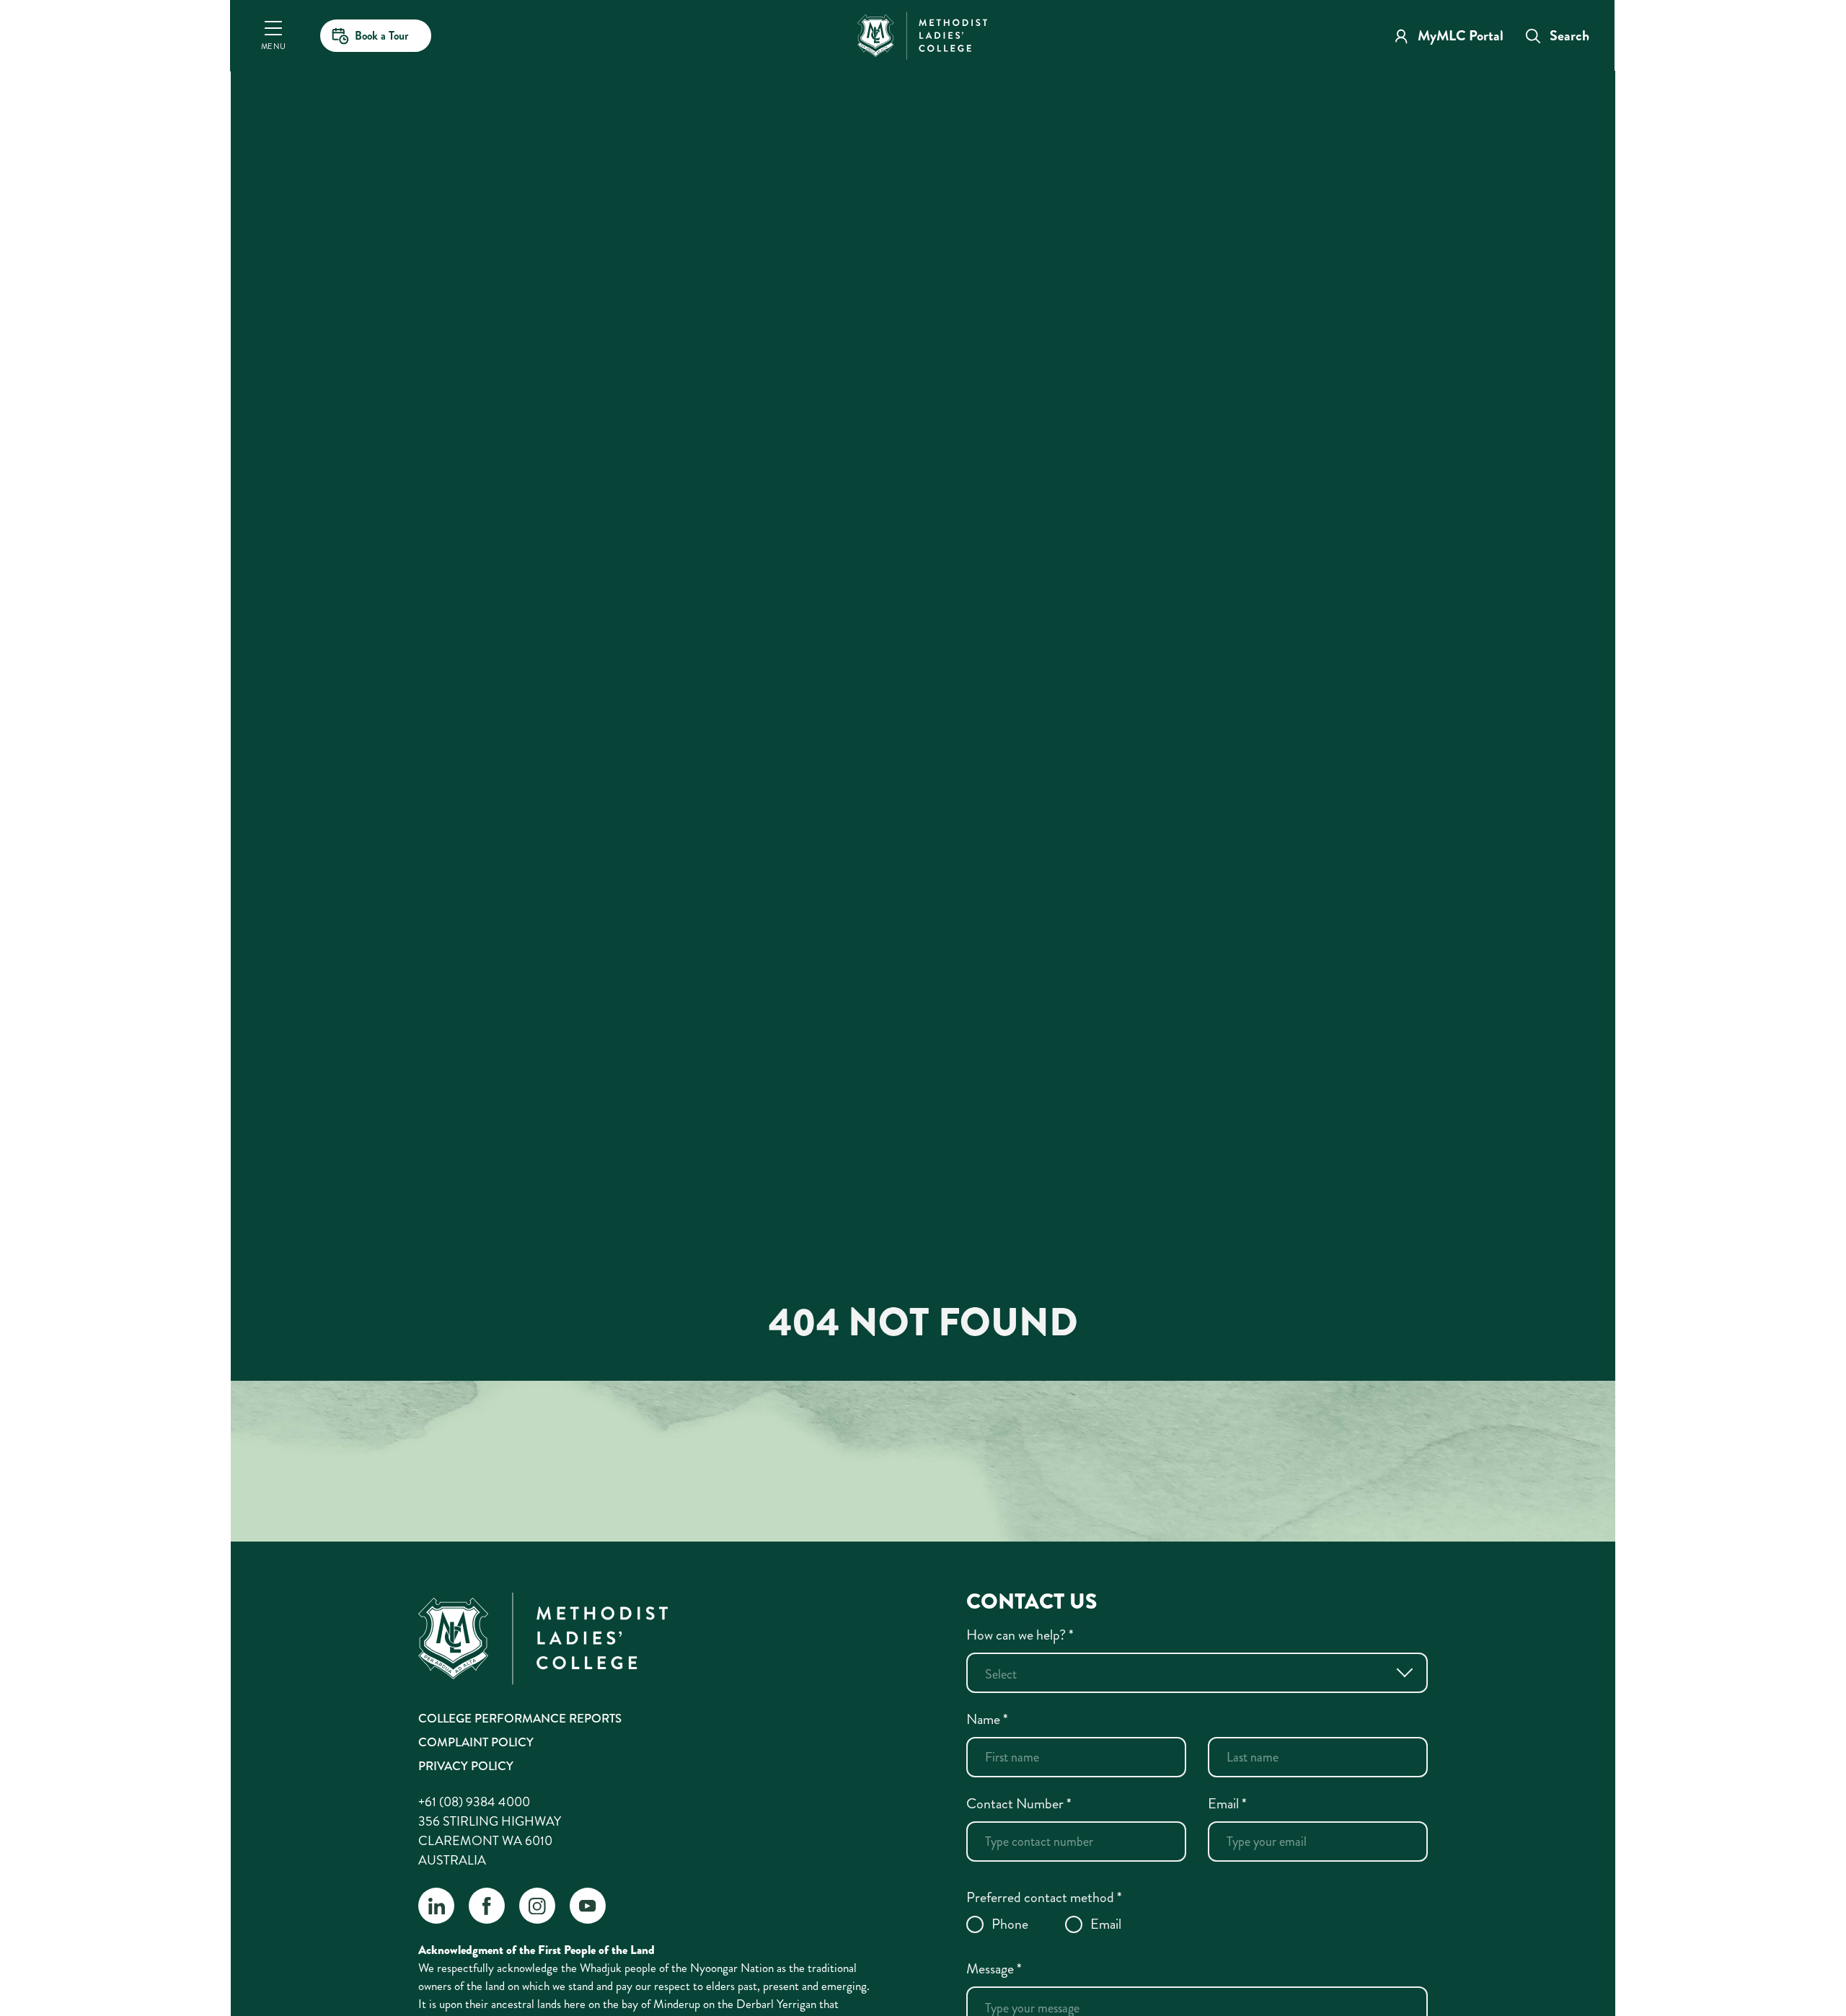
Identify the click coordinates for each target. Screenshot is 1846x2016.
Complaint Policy (476, 1742)
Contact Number (1019, 1804)
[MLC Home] (922, 34)
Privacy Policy (466, 1766)
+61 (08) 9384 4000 (474, 1802)
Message (994, 1969)
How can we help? (1020, 1635)
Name (987, 1719)
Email (1227, 1804)
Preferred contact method (1044, 1897)
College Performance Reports (520, 1718)
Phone (1010, 1924)
